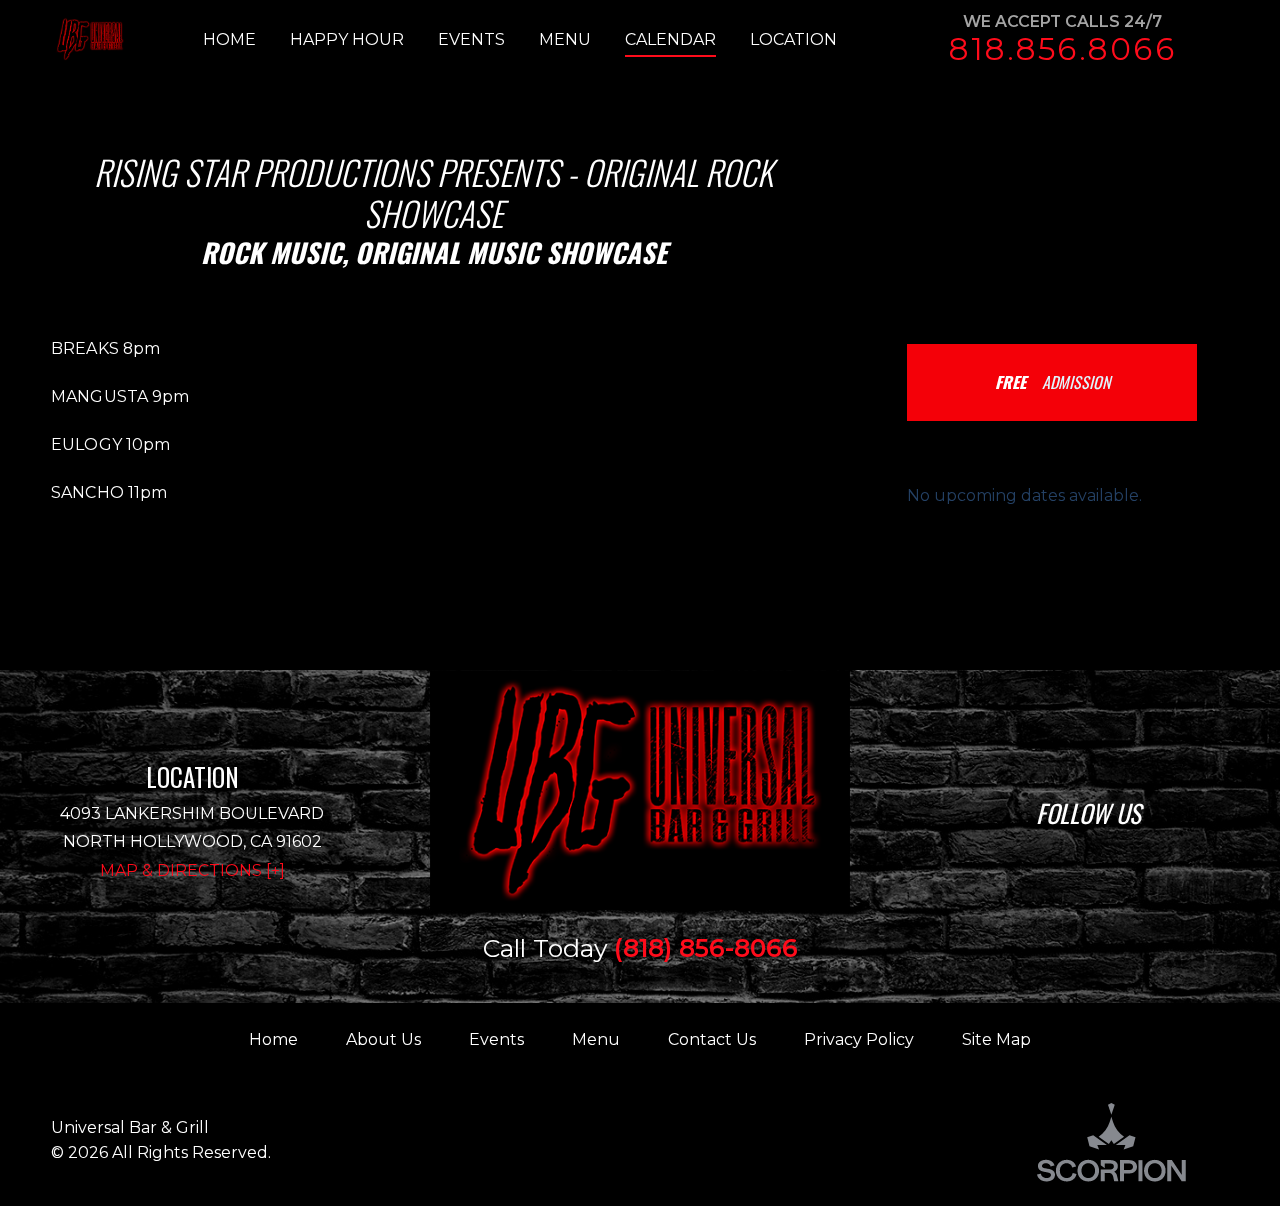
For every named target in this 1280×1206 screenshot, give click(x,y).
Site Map (996, 1039)
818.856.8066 (1062, 49)
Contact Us (712, 1039)
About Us (383, 1039)
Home (273, 1039)
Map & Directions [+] (192, 870)
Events (496, 1039)
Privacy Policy (859, 1039)
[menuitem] (246, 40)
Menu (596, 1039)
